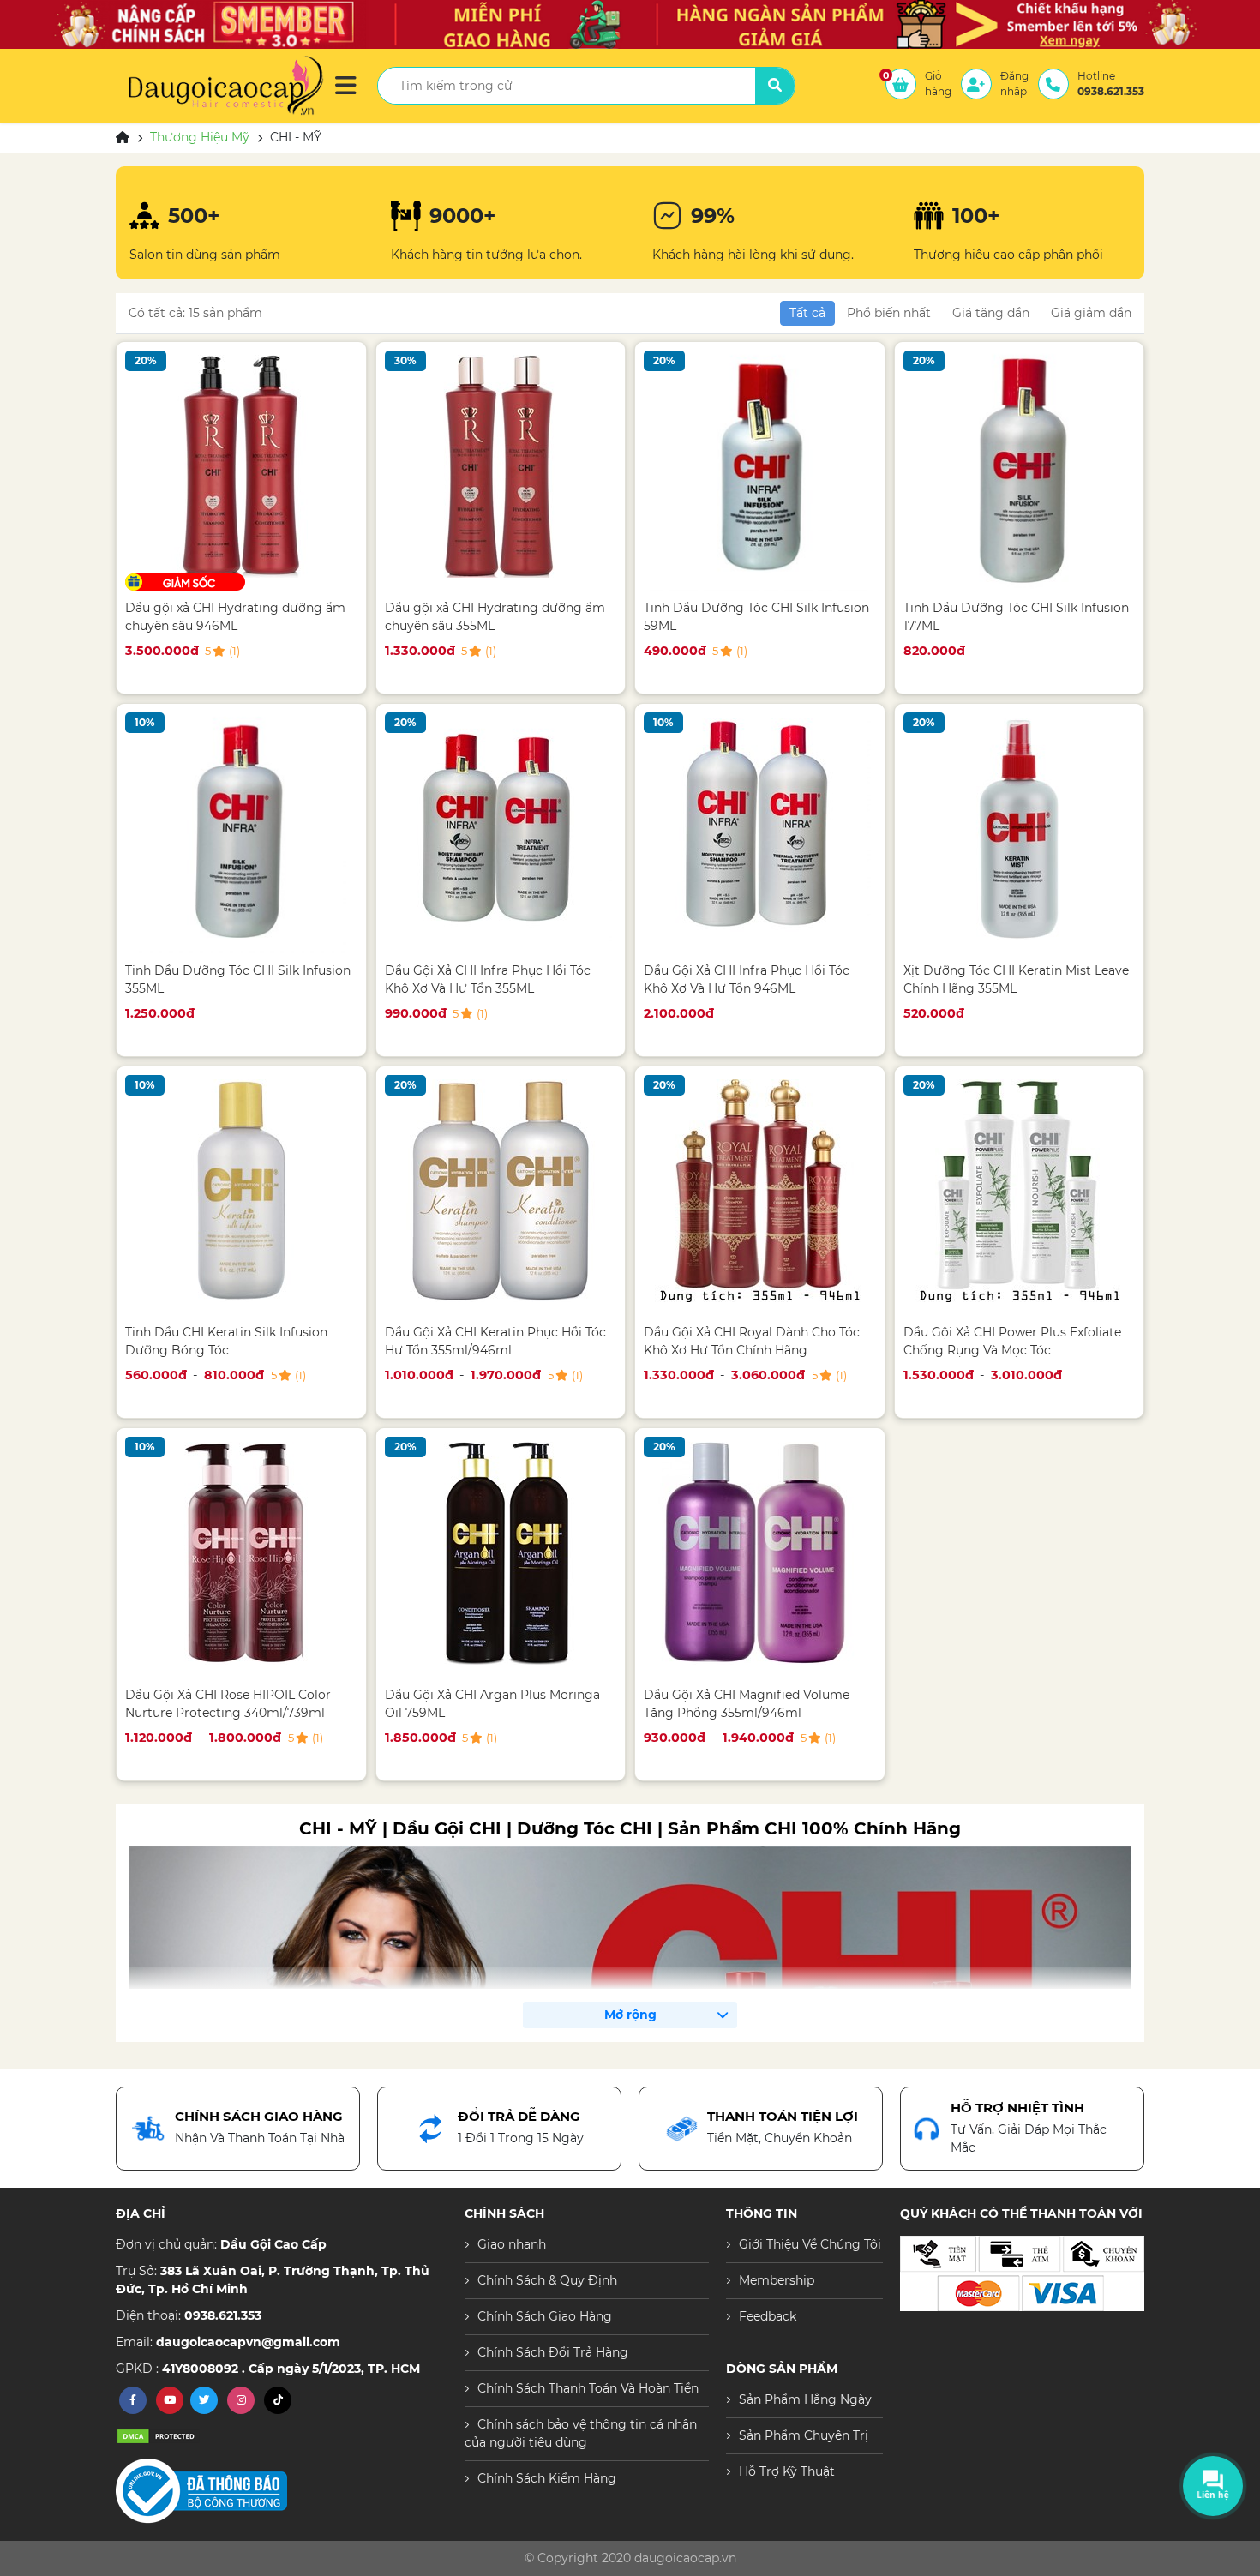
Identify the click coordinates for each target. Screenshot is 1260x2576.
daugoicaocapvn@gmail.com (248, 2342)
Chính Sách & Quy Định (547, 2280)
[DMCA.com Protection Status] (159, 2435)
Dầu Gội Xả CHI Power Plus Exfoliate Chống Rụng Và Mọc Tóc (1012, 1341)
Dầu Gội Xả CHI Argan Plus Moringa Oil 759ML (492, 1704)
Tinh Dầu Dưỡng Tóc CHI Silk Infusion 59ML (756, 617)
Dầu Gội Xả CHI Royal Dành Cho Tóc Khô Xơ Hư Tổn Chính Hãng (752, 1341)
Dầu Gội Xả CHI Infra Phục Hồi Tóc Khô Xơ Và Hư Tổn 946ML (747, 979)
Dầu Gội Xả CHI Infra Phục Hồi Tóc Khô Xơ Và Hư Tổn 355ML (488, 979)
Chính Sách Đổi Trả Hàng (553, 2352)
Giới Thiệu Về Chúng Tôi (810, 2244)
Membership (777, 2280)
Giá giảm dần (1091, 313)
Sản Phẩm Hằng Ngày (805, 2399)
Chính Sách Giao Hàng (545, 2316)
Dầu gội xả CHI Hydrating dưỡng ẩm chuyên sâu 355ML (495, 617)
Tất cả (807, 313)
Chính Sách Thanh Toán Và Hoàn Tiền (588, 2388)
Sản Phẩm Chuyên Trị (804, 2435)
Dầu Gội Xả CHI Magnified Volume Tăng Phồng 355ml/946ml (747, 1704)
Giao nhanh (512, 2244)
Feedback (768, 2316)
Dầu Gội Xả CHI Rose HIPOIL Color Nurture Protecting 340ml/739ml (228, 1704)
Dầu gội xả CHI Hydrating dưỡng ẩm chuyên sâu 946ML (235, 617)
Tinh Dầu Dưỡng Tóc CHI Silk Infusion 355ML (238, 979)
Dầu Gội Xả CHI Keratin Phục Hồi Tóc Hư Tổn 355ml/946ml (495, 1341)
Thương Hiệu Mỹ (200, 137)
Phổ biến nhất (889, 313)
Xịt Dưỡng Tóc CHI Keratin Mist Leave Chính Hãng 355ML (1016, 979)
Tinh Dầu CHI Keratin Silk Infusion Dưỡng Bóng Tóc (226, 1341)
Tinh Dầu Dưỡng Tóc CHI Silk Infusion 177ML (1016, 617)
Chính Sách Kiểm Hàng (547, 2478)
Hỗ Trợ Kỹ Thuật (787, 2471)
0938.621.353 (223, 2315)
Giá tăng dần (991, 313)
